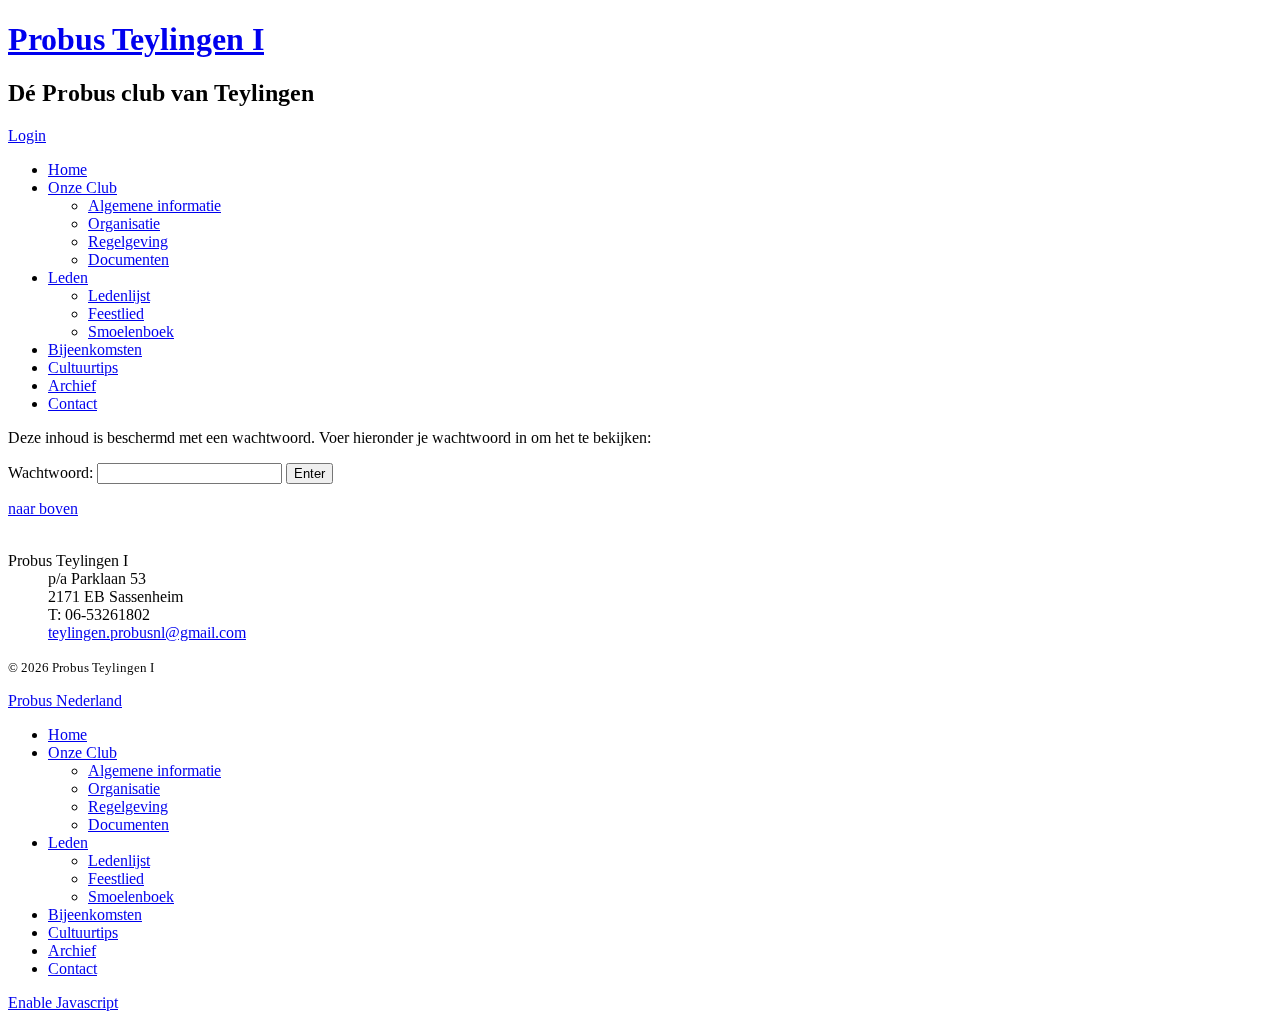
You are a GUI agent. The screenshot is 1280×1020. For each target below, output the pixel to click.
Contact (72, 403)
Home (67, 169)
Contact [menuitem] (72, 968)
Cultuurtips (83, 367)
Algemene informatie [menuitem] (154, 770)
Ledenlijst (119, 295)
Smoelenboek (131, 331)
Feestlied (116, 313)
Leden (68, 277)
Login (27, 135)
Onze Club (82, 187)
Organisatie (124, 223)
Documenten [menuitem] (128, 824)
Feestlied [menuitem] (116, 878)
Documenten (128, 259)
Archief (72, 385)
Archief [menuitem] (72, 950)
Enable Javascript (63, 1002)
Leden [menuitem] (68, 842)
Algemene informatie (154, 205)
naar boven (43, 508)
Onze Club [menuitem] (82, 752)
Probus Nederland (65, 700)
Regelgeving (128, 241)
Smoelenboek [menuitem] (131, 896)
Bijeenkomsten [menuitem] (95, 914)
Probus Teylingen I (136, 39)
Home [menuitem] (67, 734)
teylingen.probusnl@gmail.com (147, 632)
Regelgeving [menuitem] (128, 806)
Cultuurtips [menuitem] (83, 932)
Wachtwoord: (52, 472)
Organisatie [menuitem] (124, 788)
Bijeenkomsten (95, 349)
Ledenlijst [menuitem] (119, 860)
